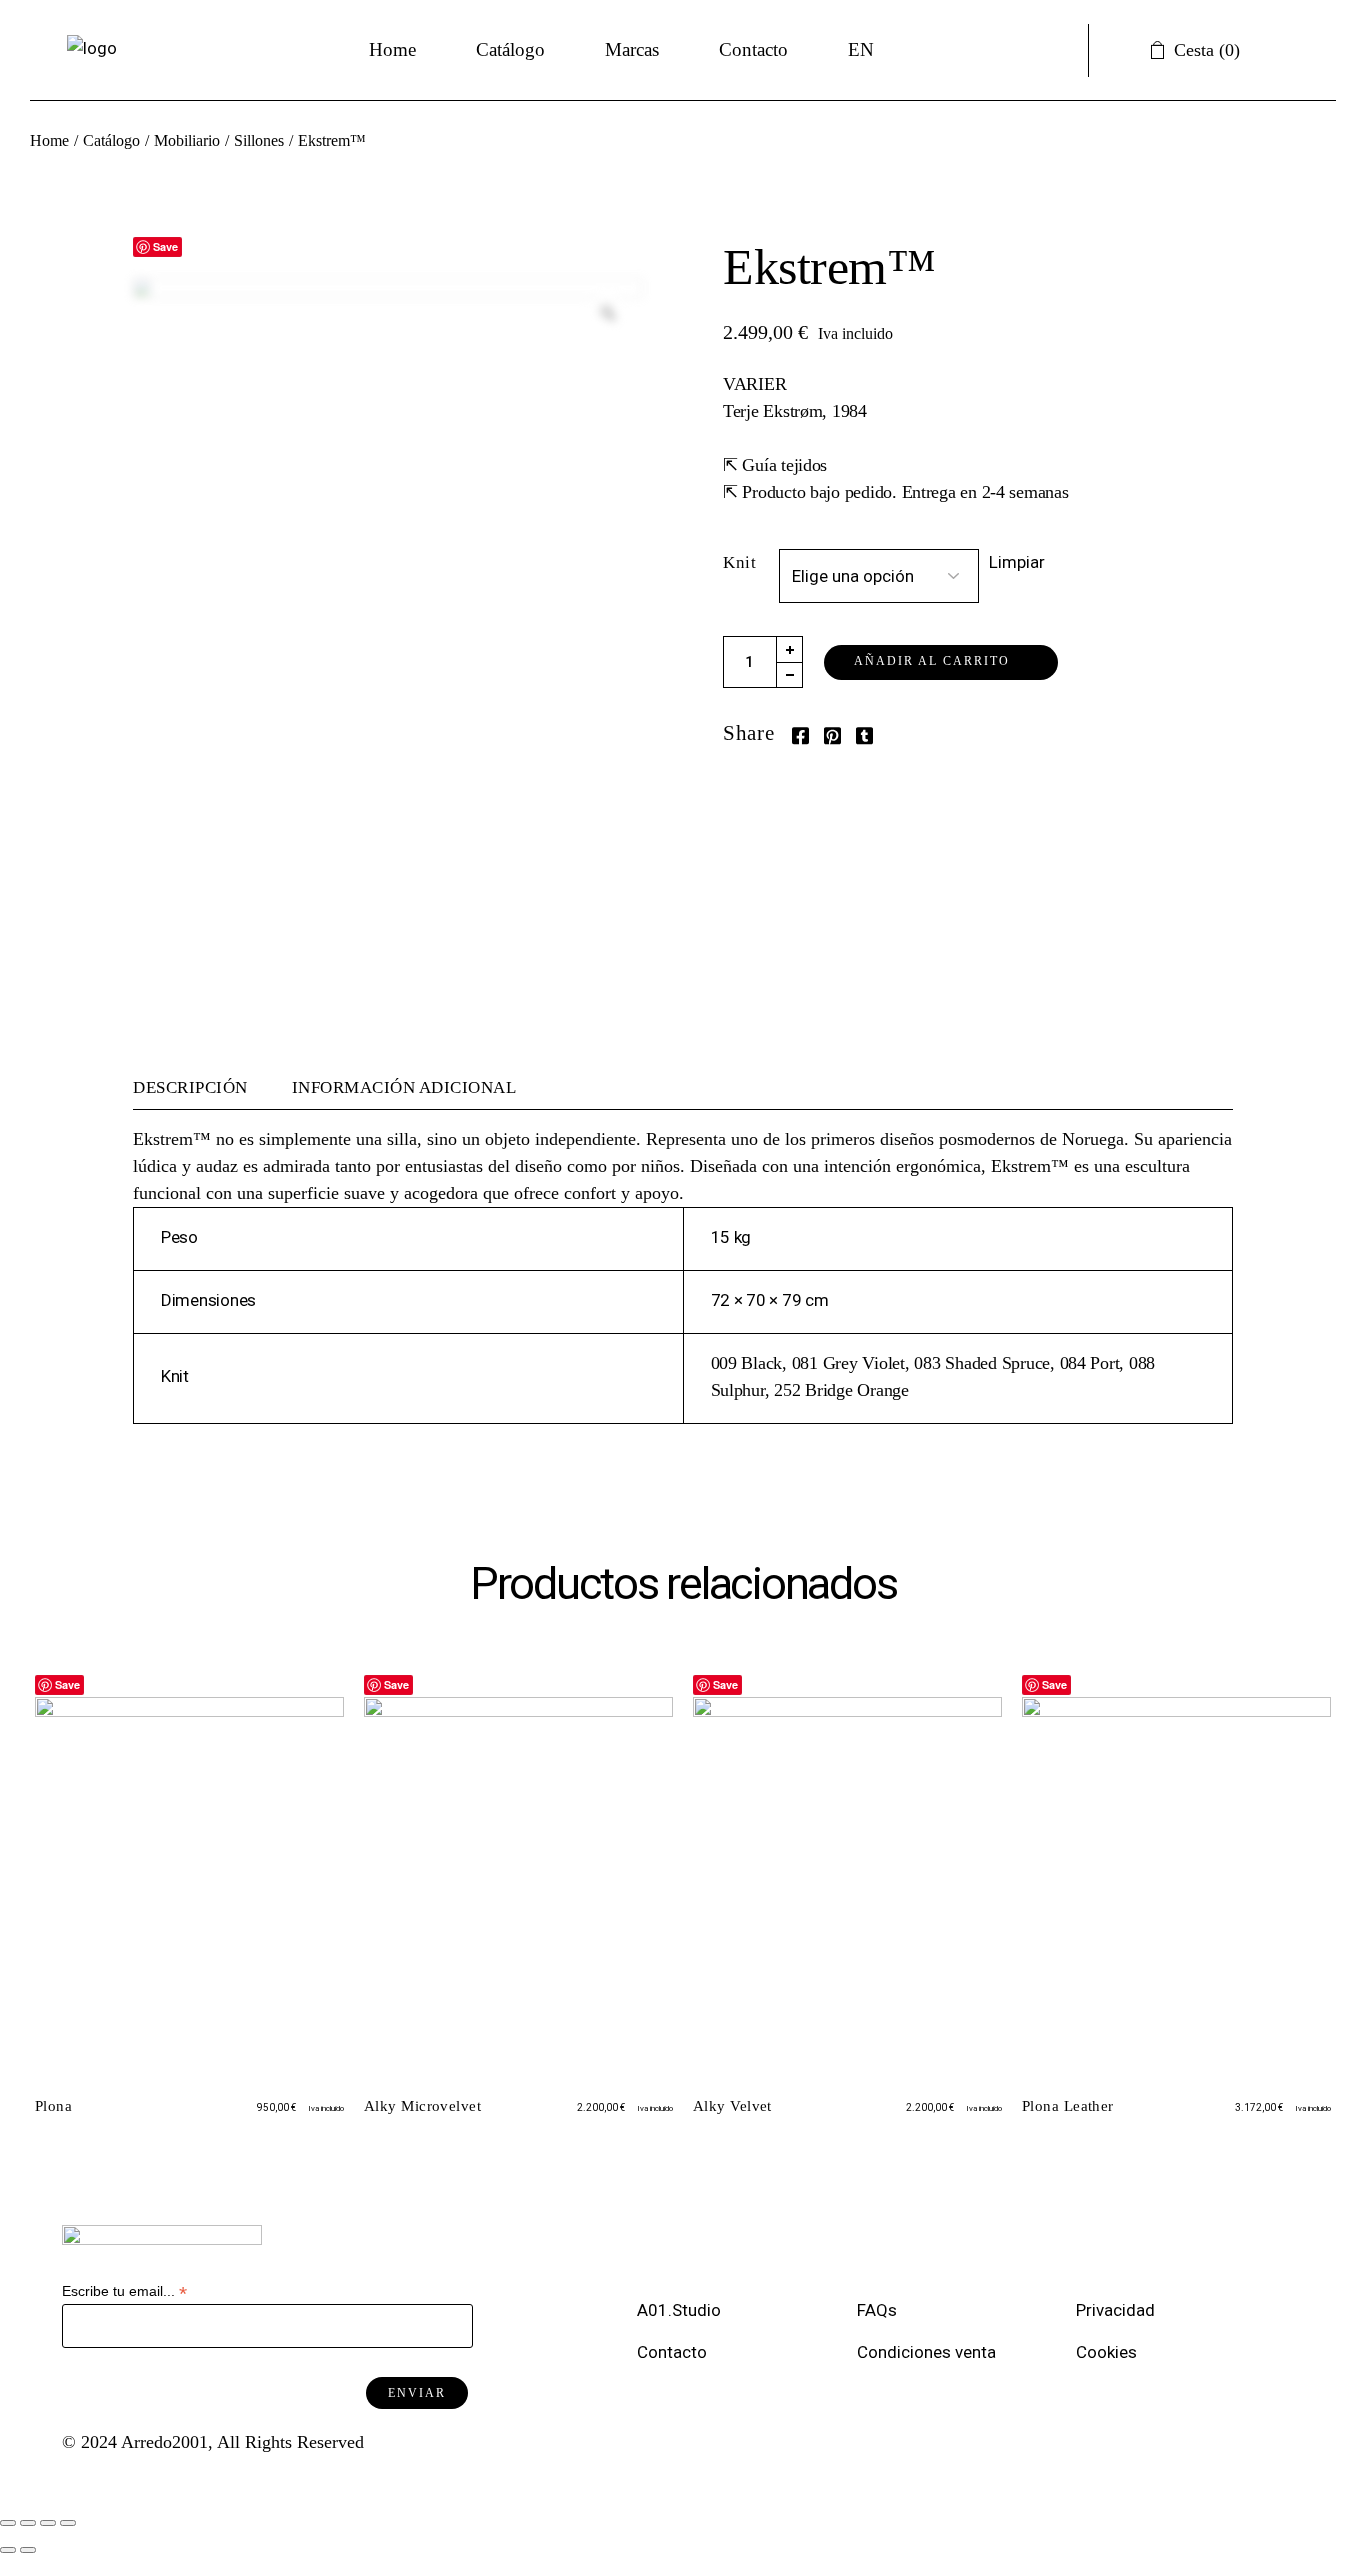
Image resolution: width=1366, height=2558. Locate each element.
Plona (53, 2106)
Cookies (1108, 2352)
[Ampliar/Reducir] (68, 2523)
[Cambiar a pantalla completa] (48, 2523)
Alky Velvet (732, 2106)
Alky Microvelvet (422, 2106)
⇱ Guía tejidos (775, 465)
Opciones (180, 2019)
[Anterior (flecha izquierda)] (8, 2550)
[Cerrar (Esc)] (8, 2523)
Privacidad (1119, 2310)
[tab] (201, 1088)
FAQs (881, 2310)
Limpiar (1017, 562)
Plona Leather (1068, 2106)
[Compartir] (28, 2523)
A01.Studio (681, 2310)
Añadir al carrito (932, 661)
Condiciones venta (928, 2352)
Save (165, 246)
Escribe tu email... (124, 2291)
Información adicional (404, 1087)
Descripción (190, 1087)
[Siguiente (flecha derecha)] (28, 2550)
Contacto (672, 2352)
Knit (739, 562)
